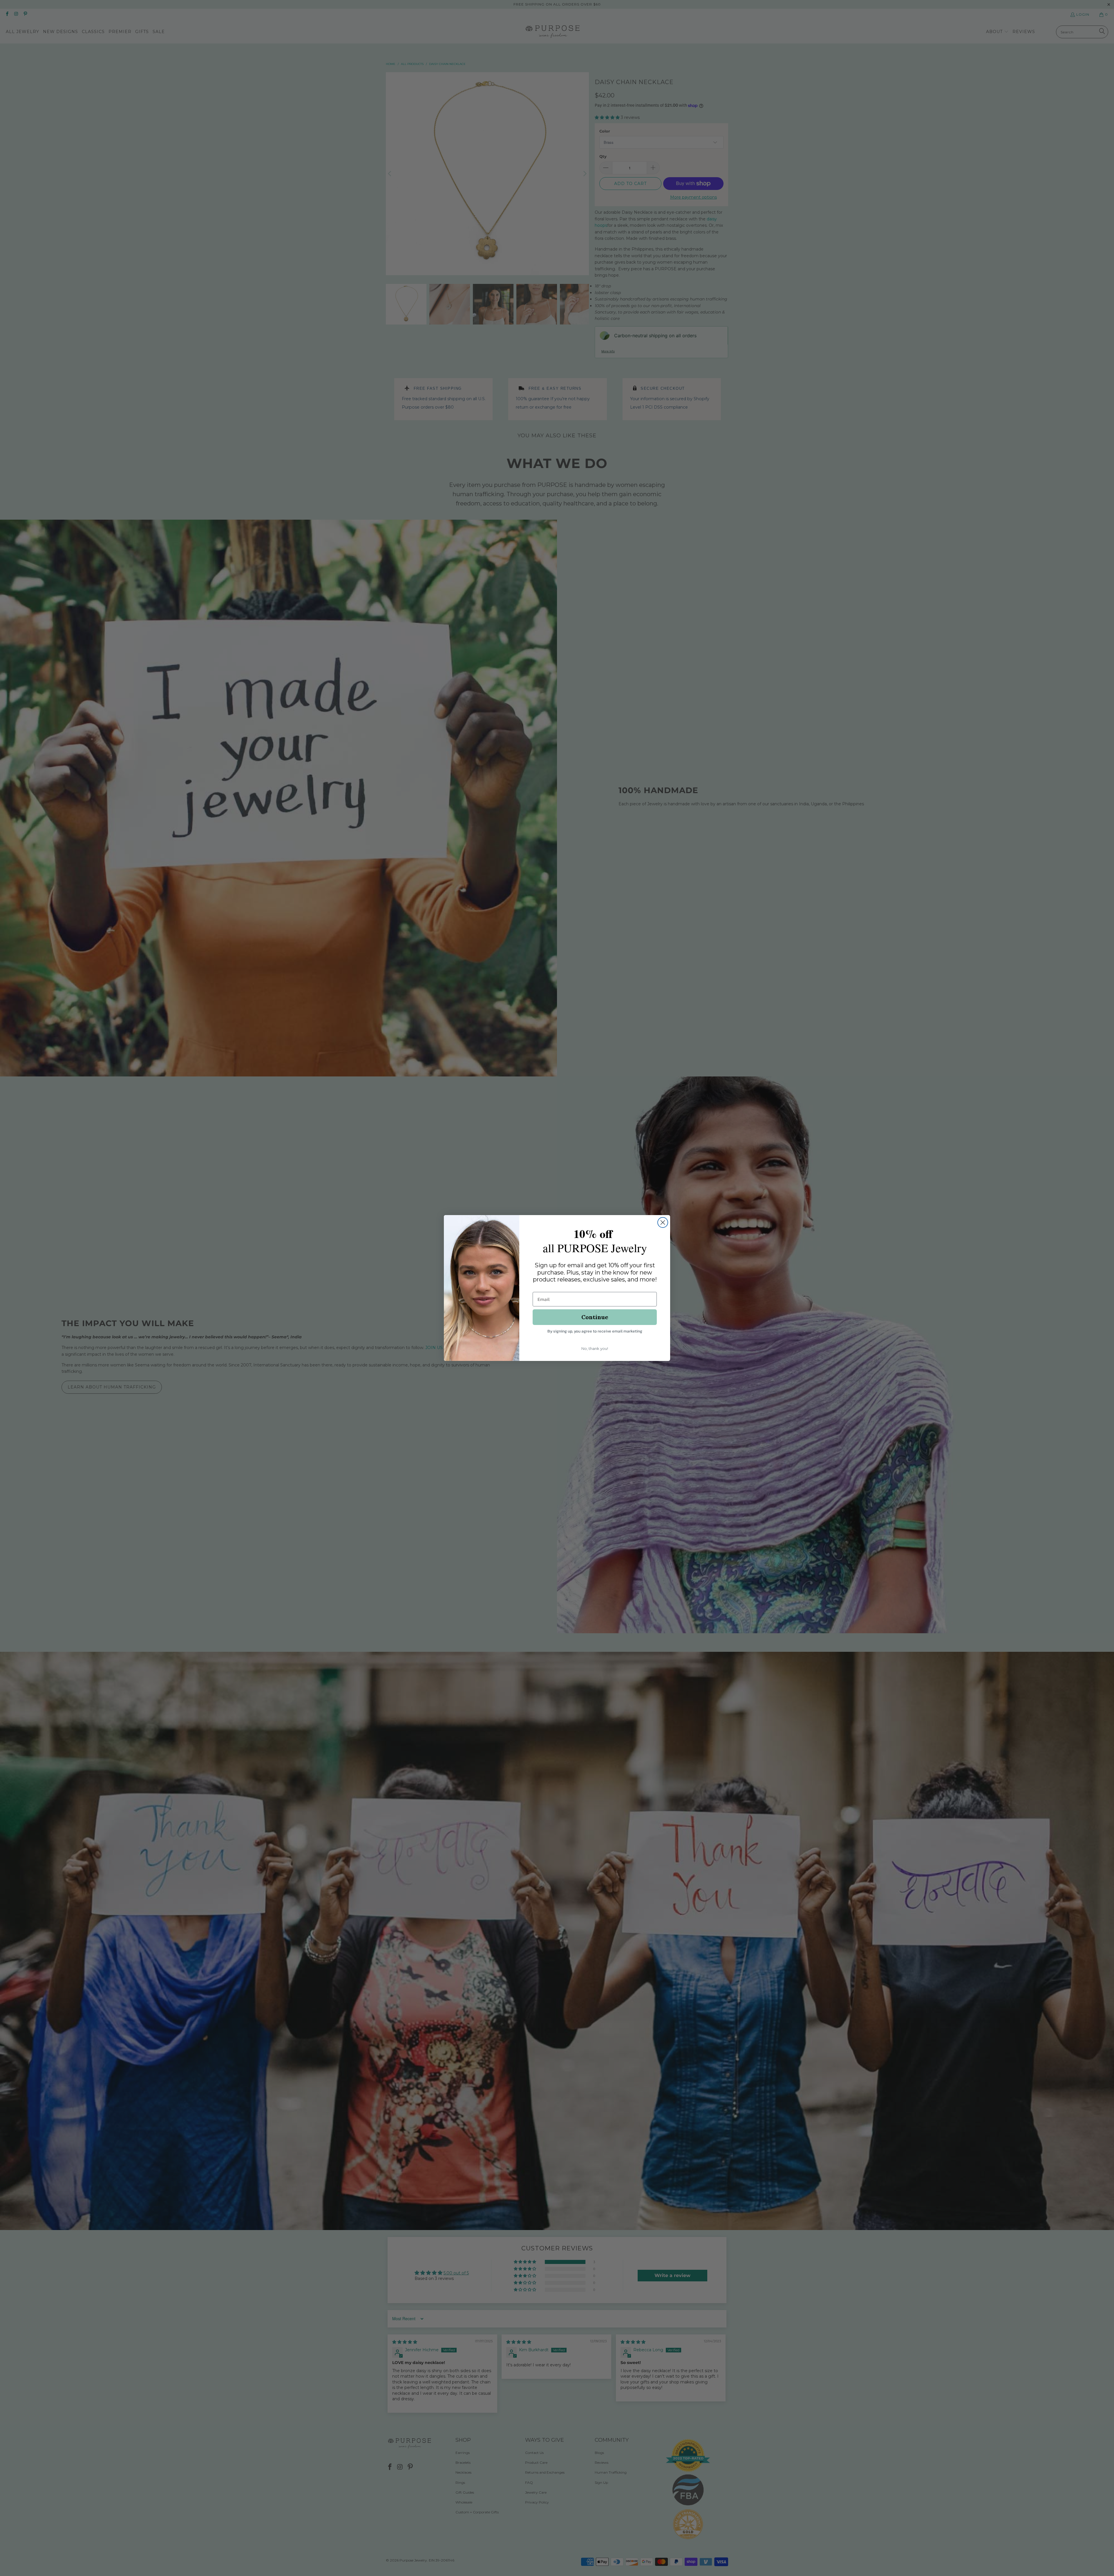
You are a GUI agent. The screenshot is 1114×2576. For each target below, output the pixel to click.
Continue (595, 1317)
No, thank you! (595, 1348)
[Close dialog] (663, 1222)
